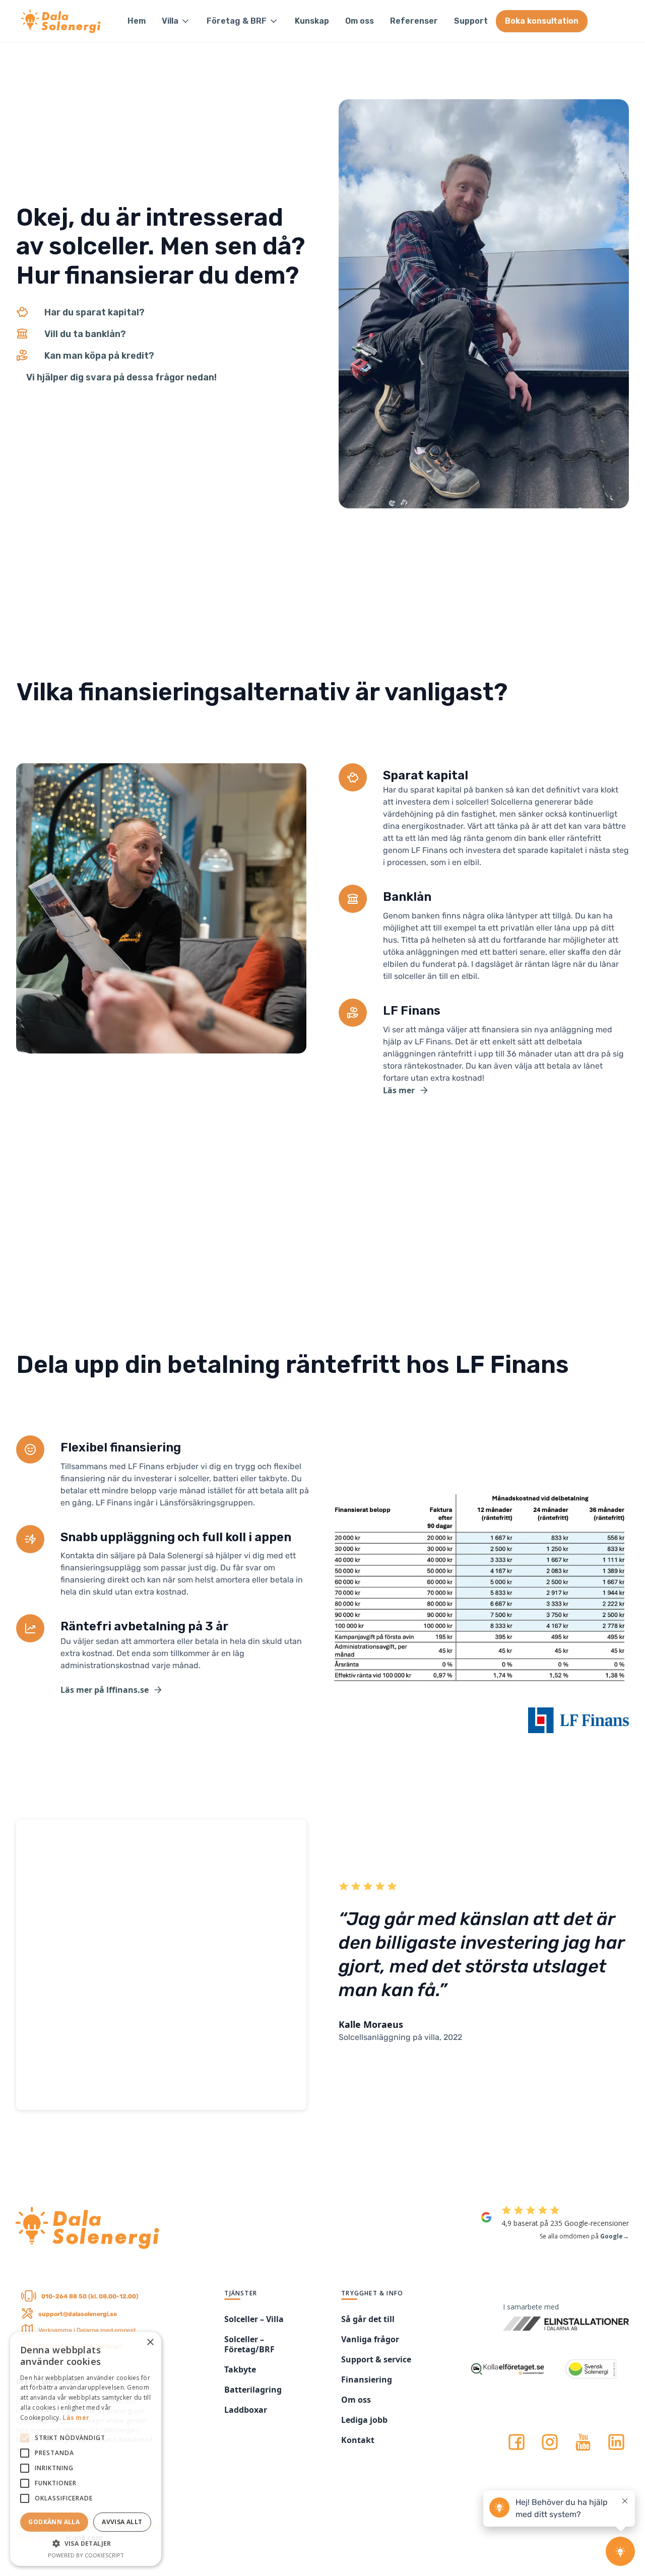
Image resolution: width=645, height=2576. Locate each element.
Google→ (615, 2236)
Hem (137, 21)
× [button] (150, 2342)
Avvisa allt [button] (122, 2522)
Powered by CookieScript (86, 2555)
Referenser (414, 21)
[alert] (86, 2449)
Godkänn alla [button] (54, 2522)
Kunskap (312, 21)
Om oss (360, 21)
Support (471, 21)
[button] (176, 21)
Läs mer (76, 2418)
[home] (62, 21)
